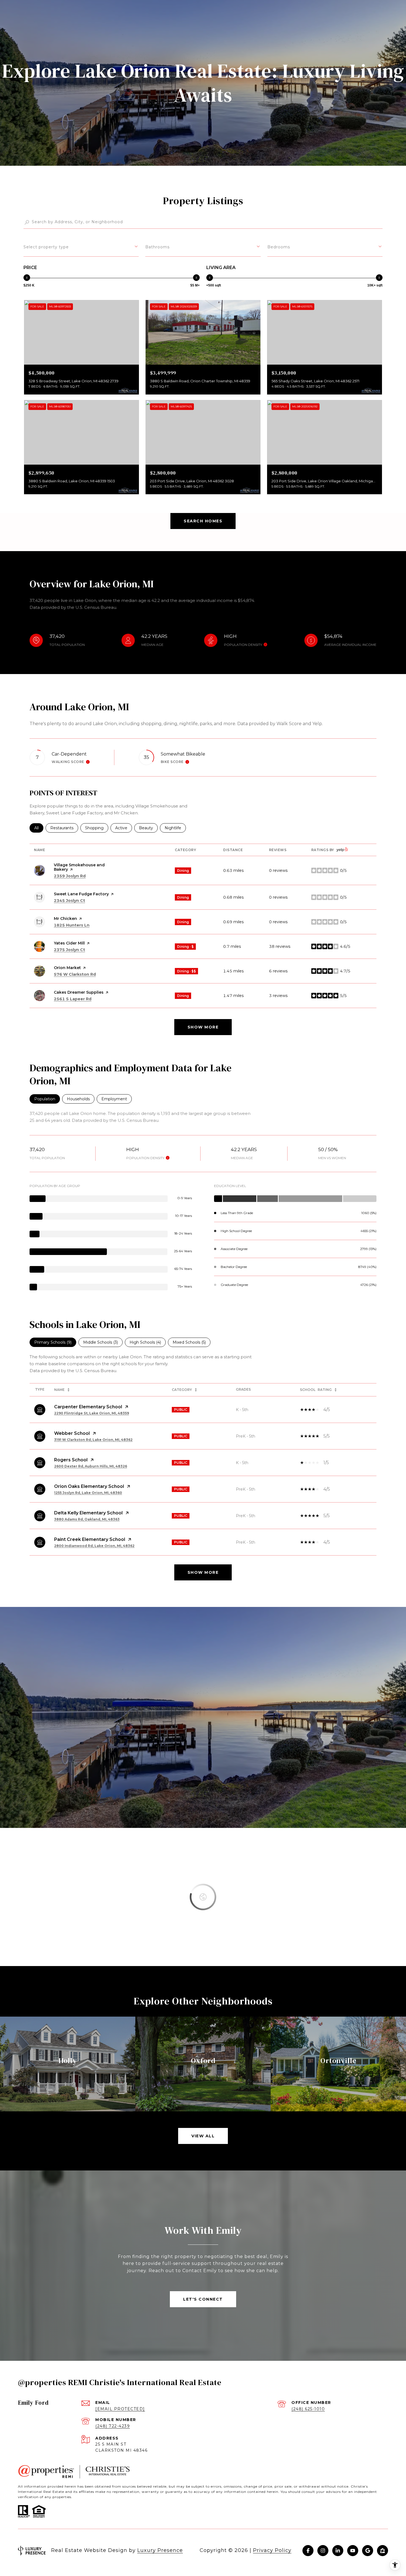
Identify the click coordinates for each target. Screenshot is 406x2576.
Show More (203, 1572)
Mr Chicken (65, 919)
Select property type (46, 247)
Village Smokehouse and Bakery (79, 867)
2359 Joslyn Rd (70, 876)
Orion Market (67, 968)
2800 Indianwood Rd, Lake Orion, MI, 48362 (94, 1546)
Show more (203, 1027)
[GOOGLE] (368, 2551)
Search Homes (203, 521)
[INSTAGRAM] (323, 2551)
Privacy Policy (272, 2550)
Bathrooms (157, 247)
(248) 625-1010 (308, 2409)
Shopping (97, 828)
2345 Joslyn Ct (69, 901)
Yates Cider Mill (69, 943)
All (39, 828)
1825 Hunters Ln (72, 925)
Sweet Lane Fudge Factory (81, 894)
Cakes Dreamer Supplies (79, 992)
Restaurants (64, 828)
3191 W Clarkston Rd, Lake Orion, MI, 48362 (93, 1440)
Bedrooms (279, 247)
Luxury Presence (160, 2550)
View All (203, 2136)
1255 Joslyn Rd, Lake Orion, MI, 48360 (88, 1493)
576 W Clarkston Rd (75, 974)
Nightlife (175, 828)
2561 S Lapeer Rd (73, 999)
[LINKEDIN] (338, 2551)
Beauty (148, 828)
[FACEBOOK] (308, 2551)
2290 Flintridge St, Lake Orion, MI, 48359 (92, 1413)
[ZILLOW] (383, 2551)
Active (124, 828)
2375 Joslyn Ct (69, 950)
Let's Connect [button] (203, 2299)
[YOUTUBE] (353, 2551)
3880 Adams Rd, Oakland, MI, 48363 (87, 1519)
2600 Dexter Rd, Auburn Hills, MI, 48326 (91, 1466)
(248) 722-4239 (113, 2426)
